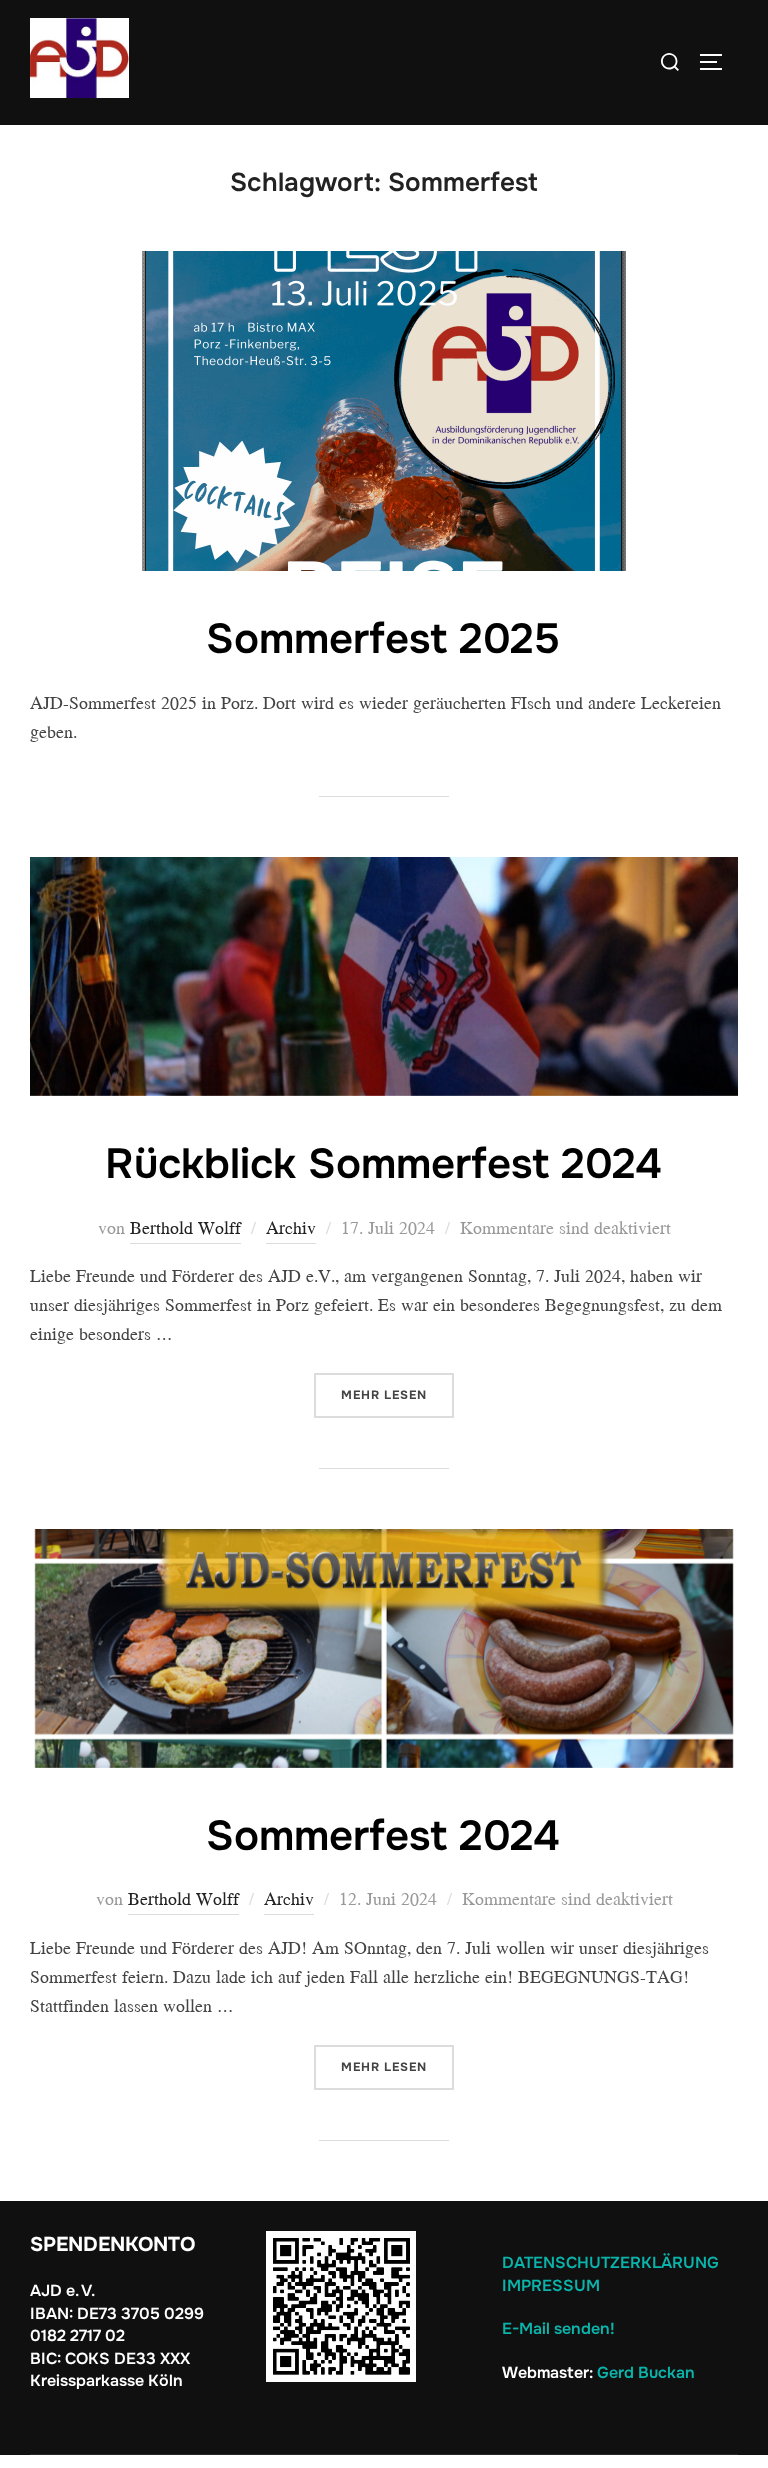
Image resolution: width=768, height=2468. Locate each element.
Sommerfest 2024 (383, 1836)
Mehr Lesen (397, 1394)
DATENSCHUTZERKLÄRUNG (612, 2262)
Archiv (291, 1227)
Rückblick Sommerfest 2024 (383, 1164)
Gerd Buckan (646, 2372)
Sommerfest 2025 (383, 639)
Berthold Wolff (185, 1227)
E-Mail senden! (558, 2328)
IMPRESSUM (551, 2285)
